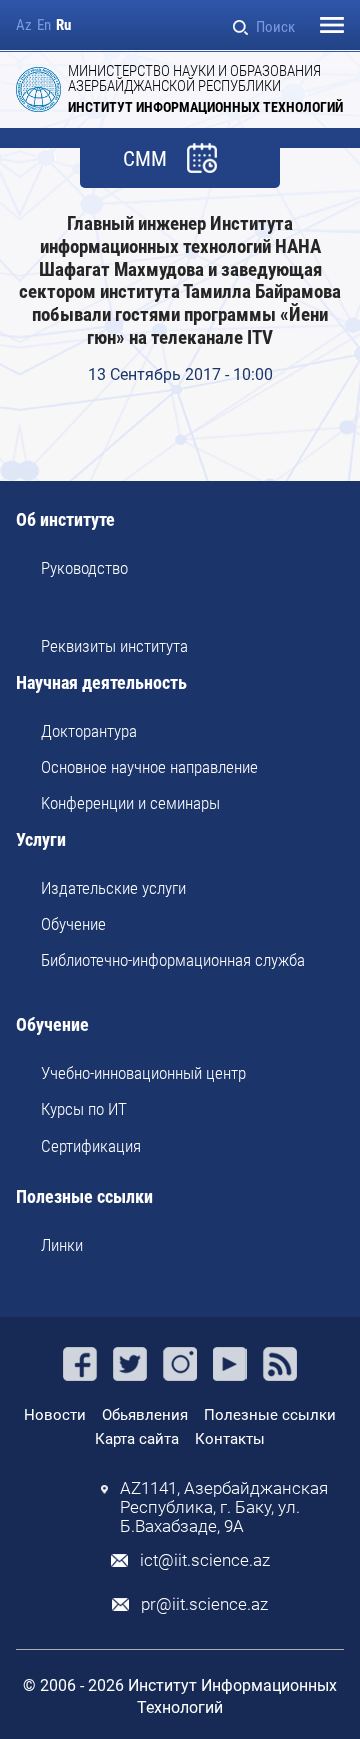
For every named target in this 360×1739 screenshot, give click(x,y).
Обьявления (145, 1415)
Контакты (230, 1439)
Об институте (65, 520)
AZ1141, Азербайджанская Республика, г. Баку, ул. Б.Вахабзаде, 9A (224, 1507)
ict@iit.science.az (205, 1560)
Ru (63, 25)
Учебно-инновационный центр (143, 1073)
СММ (145, 159)
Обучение (73, 924)
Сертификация (91, 1146)
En (44, 25)
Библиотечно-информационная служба (173, 960)
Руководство (84, 568)
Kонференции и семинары (130, 803)
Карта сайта (137, 1439)
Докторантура (89, 731)
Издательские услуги (113, 888)
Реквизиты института (114, 646)
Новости (55, 1415)
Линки (62, 1245)
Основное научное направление (149, 767)
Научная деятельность (101, 683)
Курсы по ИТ (84, 1109)
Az (24, 25)
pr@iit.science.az (204, 1604)
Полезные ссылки (84, 1197)
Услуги (41, 840)
